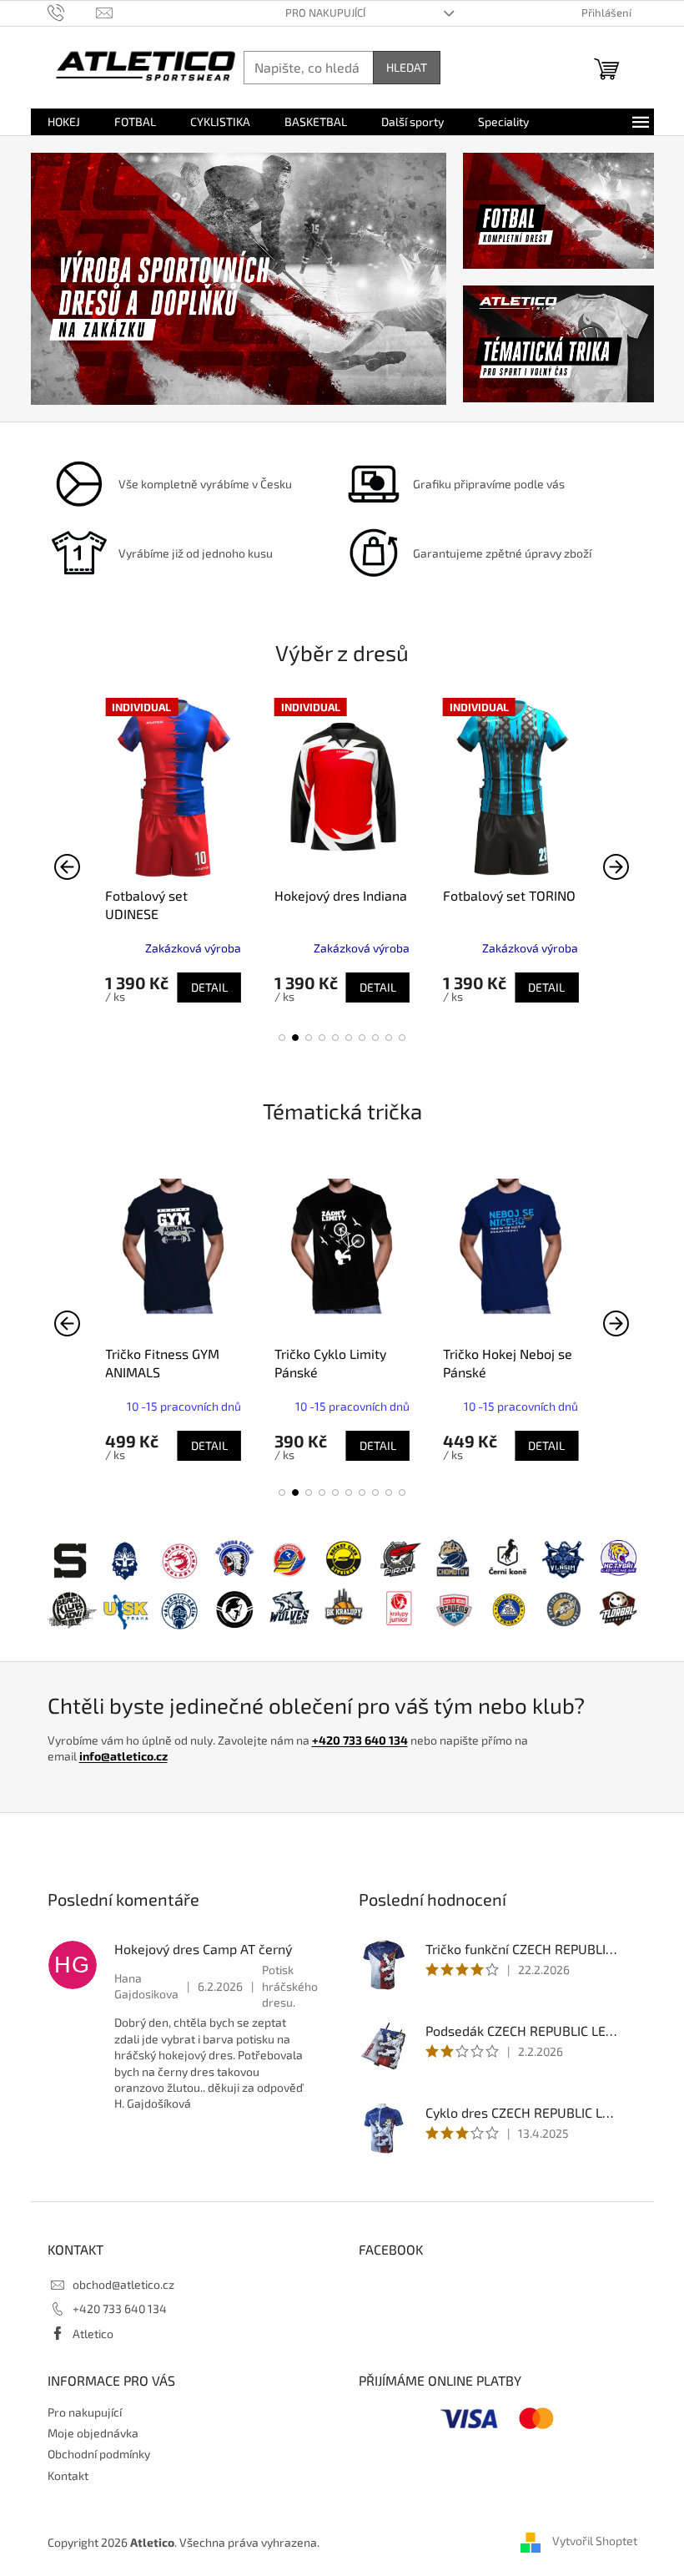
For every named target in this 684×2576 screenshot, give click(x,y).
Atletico (93, 2334)
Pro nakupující (325, 13)
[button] (282, 1038)
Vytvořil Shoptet (595, 2541)
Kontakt (68, 2475)
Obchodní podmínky (99, 2454)
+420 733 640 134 (360, 1740)
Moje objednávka (93, 2433)
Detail (209, 987)
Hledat (407, 67)
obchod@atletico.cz (123, 2284)
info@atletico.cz (123, 1756)
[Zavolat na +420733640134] (72, 12)
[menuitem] (64, 122)
